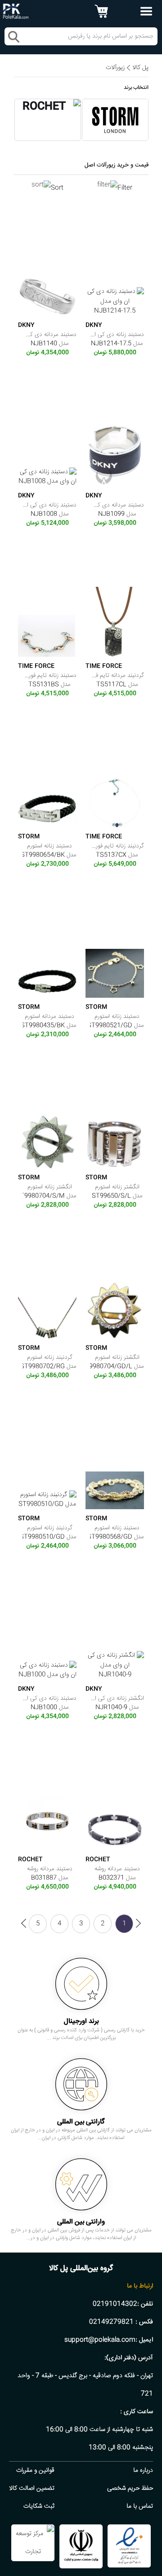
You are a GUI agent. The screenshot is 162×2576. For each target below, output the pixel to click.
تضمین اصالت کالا (32, 2489)
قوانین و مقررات (35, 2471)
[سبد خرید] (101, 11)
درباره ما (143, 2471)
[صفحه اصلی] (16, 12)
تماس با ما (140, 2506)
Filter (125, 188)
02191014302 (115, 2304)
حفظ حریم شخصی (130, 2489)
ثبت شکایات (39, 2506)
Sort (57, 188)
